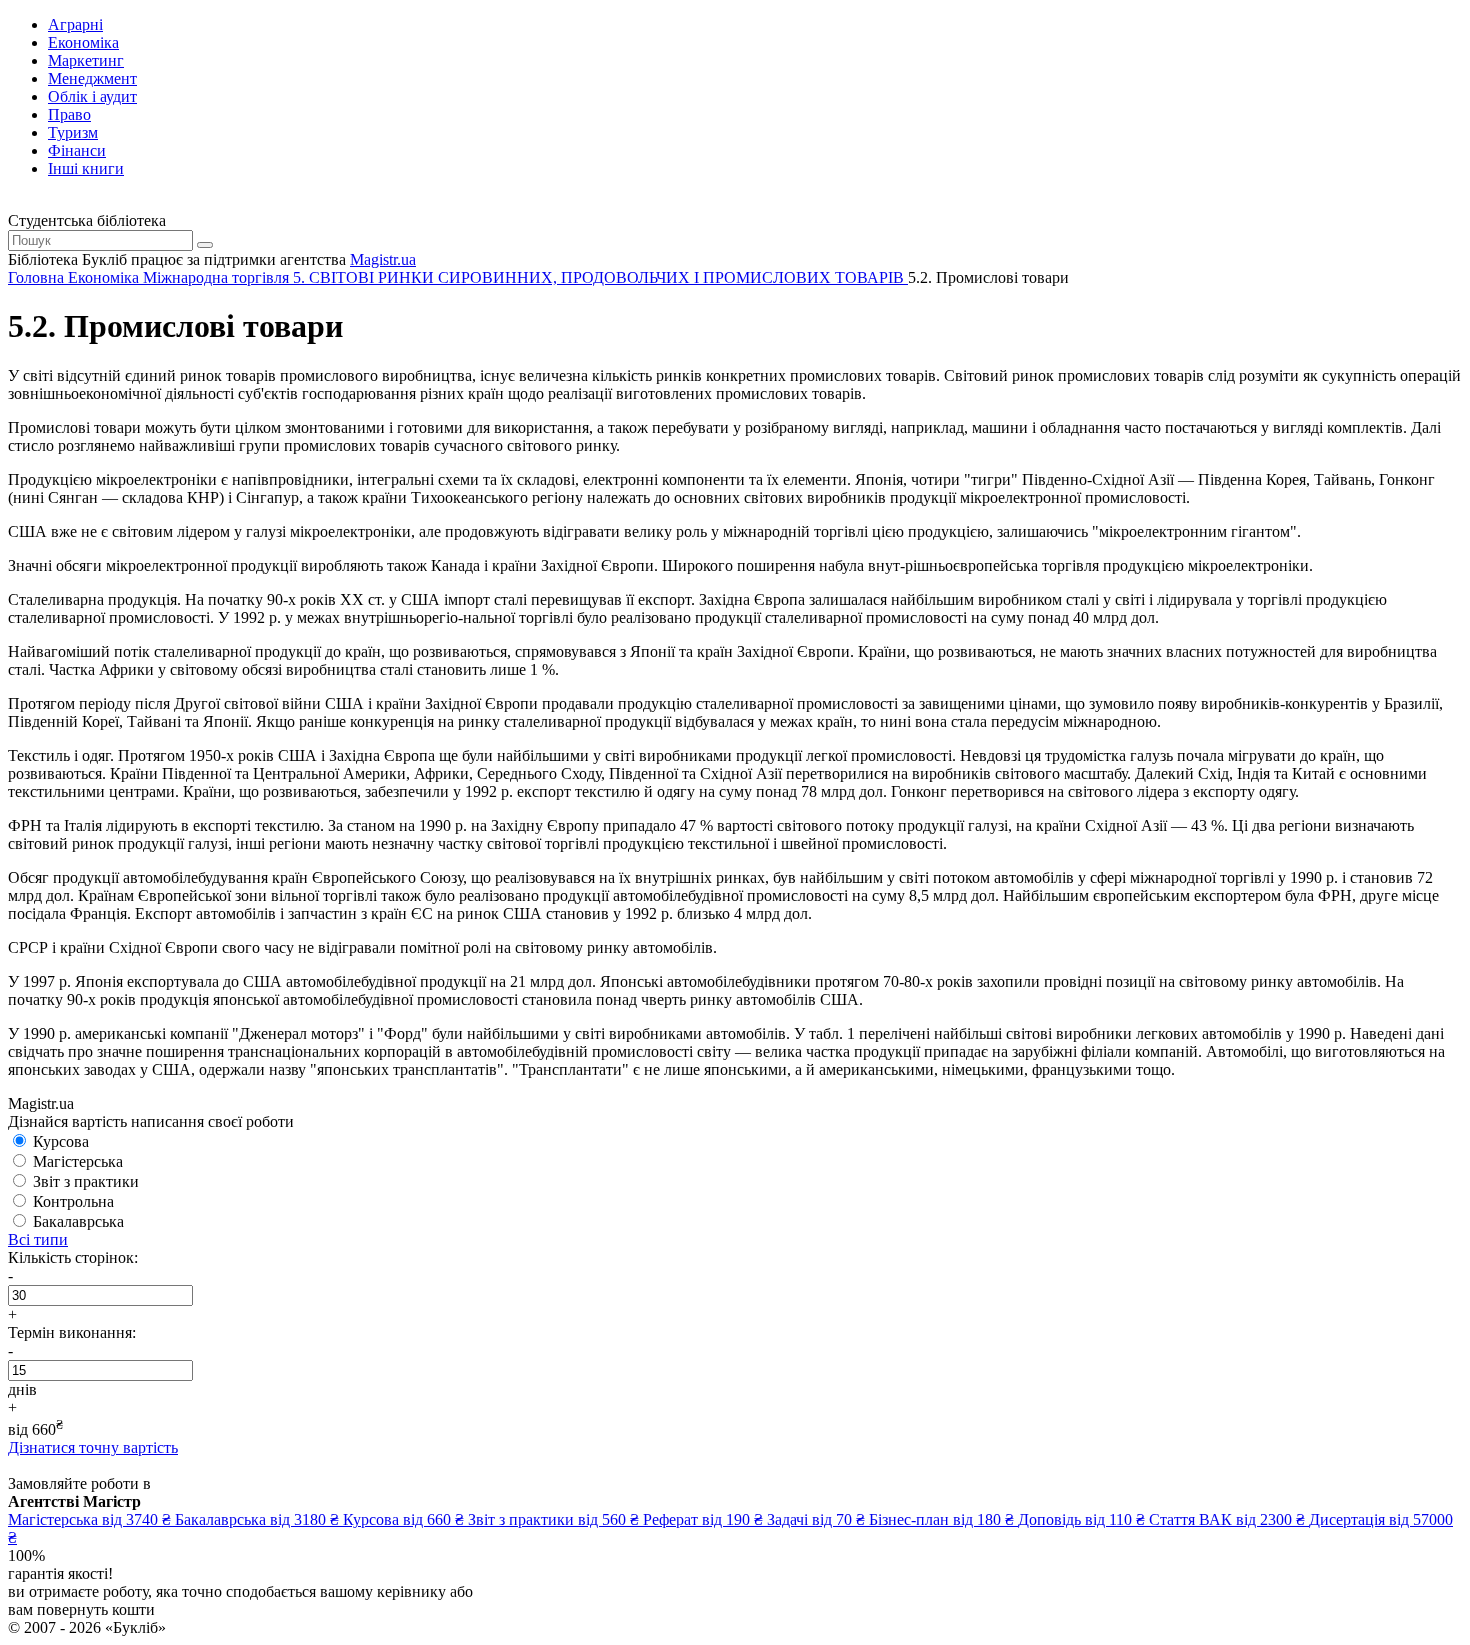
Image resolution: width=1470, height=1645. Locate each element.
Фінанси (77, 150)
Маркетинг (86, 60)
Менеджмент (92, 78)
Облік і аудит (92, 96)
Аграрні (75, 24)
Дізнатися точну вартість (93, 1447)
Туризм (73, 132)
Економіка (83, 42)
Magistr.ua (383, 259)
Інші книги (86, 168)
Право (69, 114)
